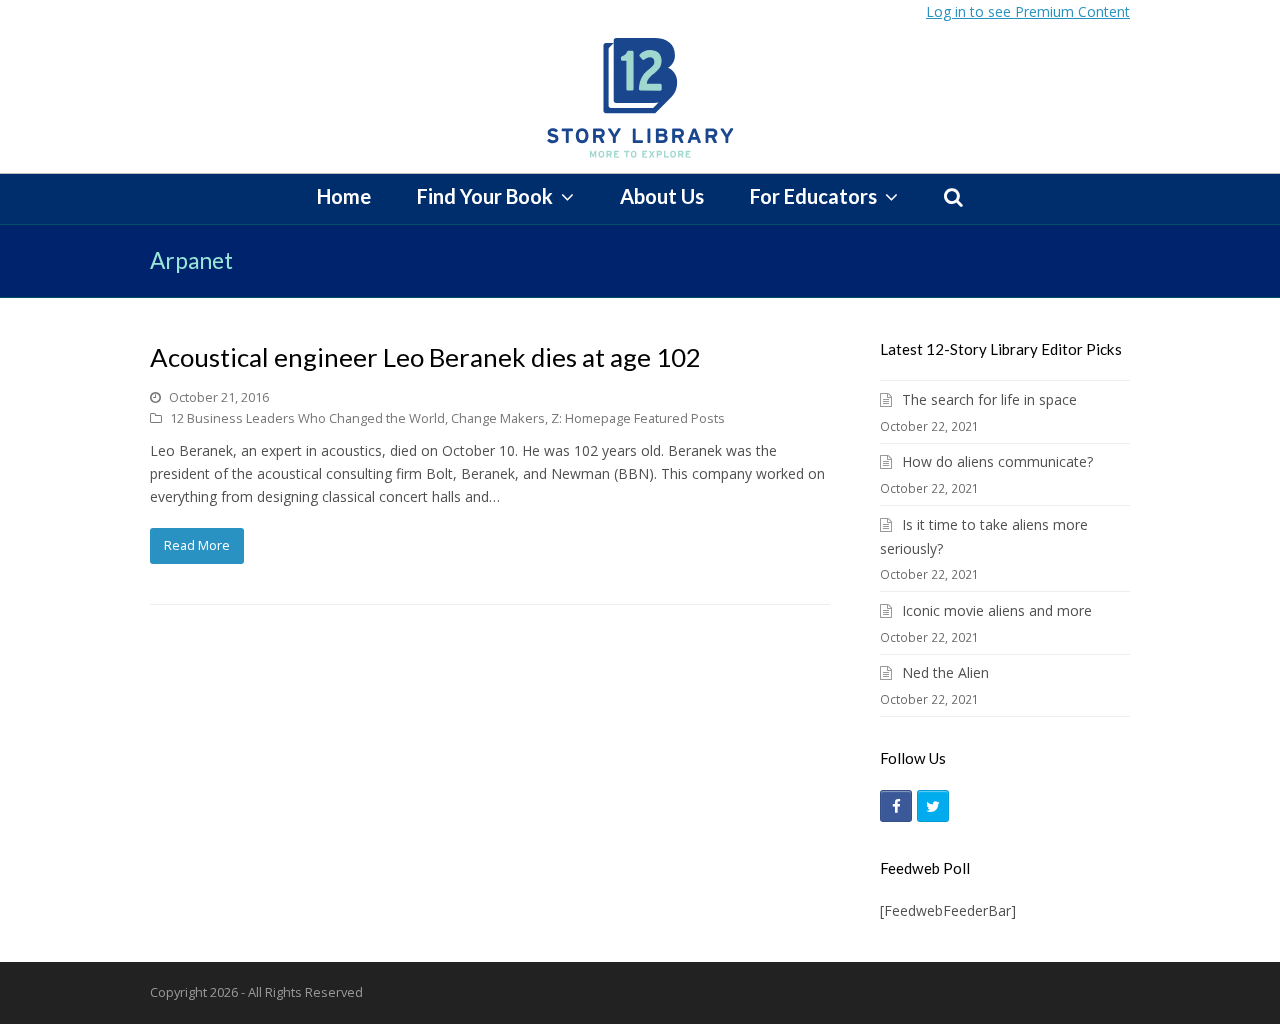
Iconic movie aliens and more (997, 610)
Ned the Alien (945, 672)
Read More (197, 545)
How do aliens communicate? (997, 461)
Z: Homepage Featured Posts (638, 418)
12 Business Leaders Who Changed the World (307, 418)
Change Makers (498, 418)
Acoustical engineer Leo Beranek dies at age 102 (425, 357)
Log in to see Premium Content (1028, 11)
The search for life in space (989, 399)
